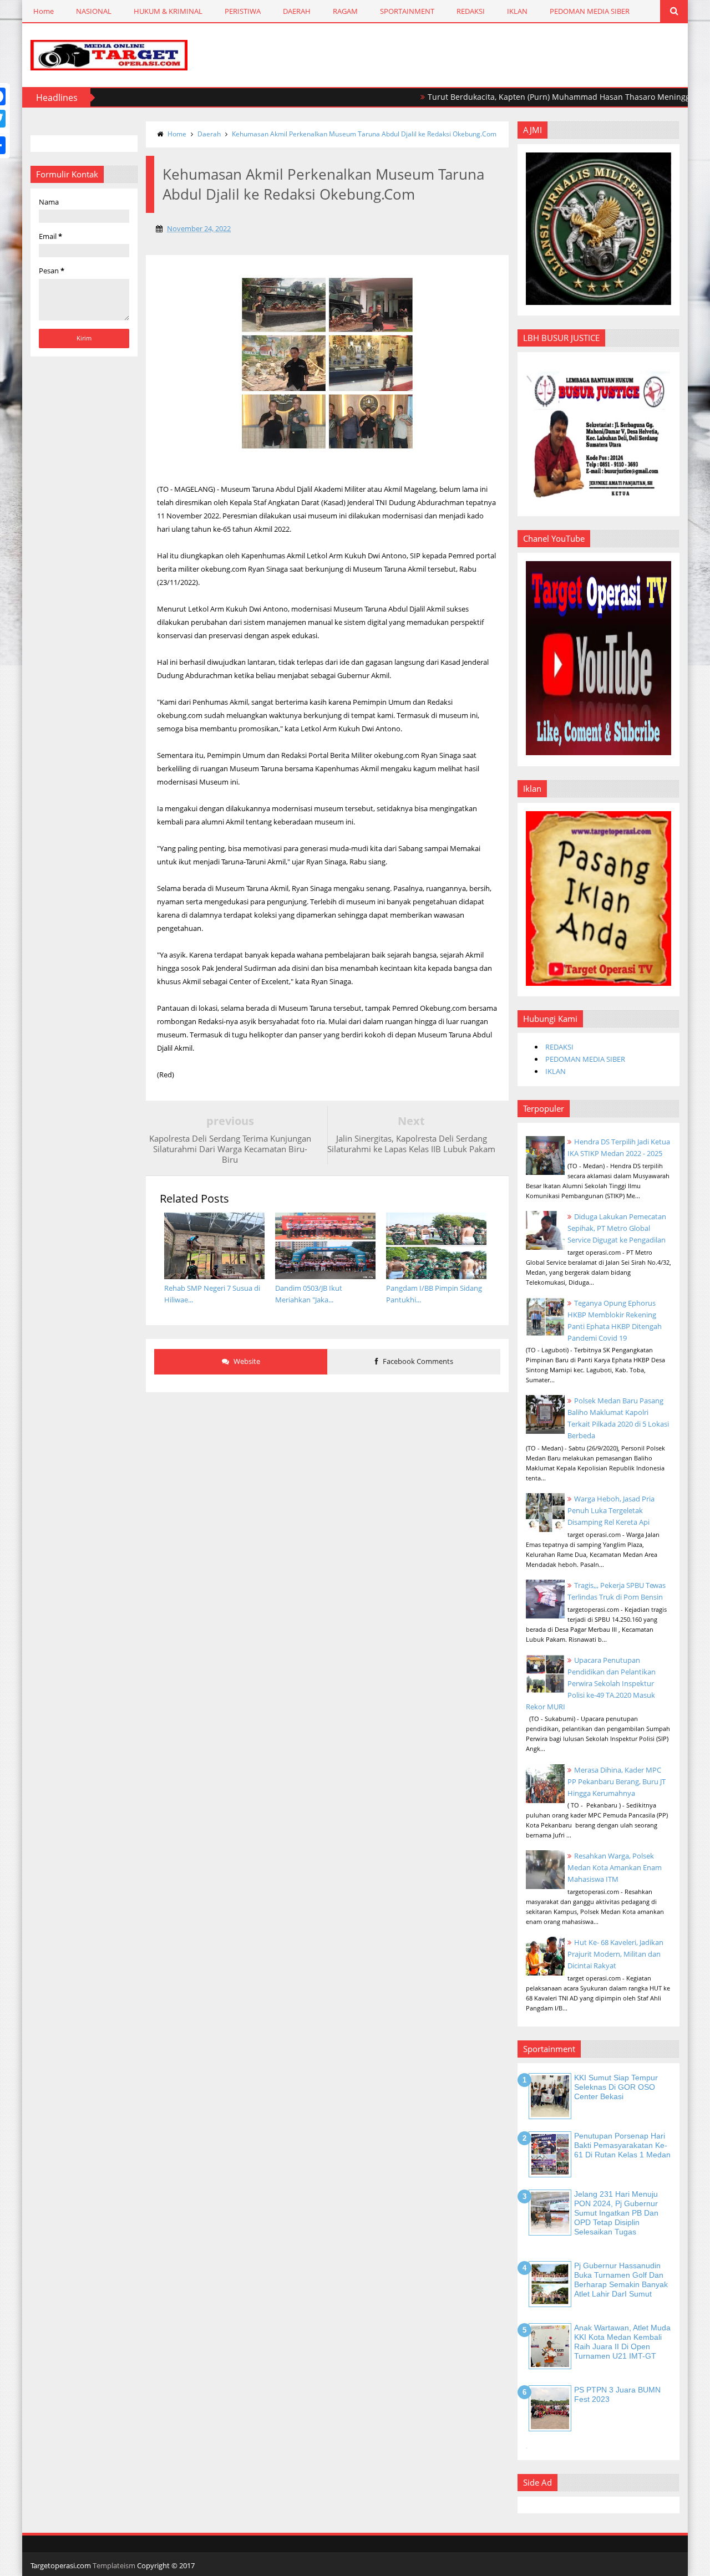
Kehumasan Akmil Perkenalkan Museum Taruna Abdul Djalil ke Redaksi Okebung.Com (364, 134)
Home (44, 11)
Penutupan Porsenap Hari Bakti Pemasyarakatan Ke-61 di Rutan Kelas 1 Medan (622, 2145)
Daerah (209, 134)
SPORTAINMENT (407, 11)
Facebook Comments (417, 1361)
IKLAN (517, 11)
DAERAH (297, 11)
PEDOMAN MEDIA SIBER (590, 11)
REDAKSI (471, 11)
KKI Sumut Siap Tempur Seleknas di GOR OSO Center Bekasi (616, 2087)
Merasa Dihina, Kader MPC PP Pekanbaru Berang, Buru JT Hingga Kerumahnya (617, 1781)
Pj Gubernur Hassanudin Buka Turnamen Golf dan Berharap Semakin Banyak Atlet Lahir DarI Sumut (621, 2279)
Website (246, 1361)
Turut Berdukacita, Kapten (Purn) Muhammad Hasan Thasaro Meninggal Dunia (528, 97)
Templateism (114, 2565)
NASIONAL (94, 11)
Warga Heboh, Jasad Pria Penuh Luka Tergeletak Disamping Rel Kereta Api (611, 1510)
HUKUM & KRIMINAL (168, 11)
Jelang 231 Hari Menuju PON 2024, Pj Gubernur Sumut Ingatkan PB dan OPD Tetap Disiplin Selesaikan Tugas (616, 2213)
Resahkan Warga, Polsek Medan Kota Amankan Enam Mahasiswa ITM (615, 1867)
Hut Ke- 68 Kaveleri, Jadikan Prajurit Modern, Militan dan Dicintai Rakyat (615, 1954)
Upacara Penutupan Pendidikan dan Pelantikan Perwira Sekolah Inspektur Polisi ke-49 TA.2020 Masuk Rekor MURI (591, 1683)
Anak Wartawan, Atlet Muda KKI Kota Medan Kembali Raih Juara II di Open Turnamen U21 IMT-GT (622, 2341)
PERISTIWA (243, 11)
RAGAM (345, 11)
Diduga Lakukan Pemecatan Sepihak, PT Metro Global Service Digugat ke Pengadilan (617, 1228)
